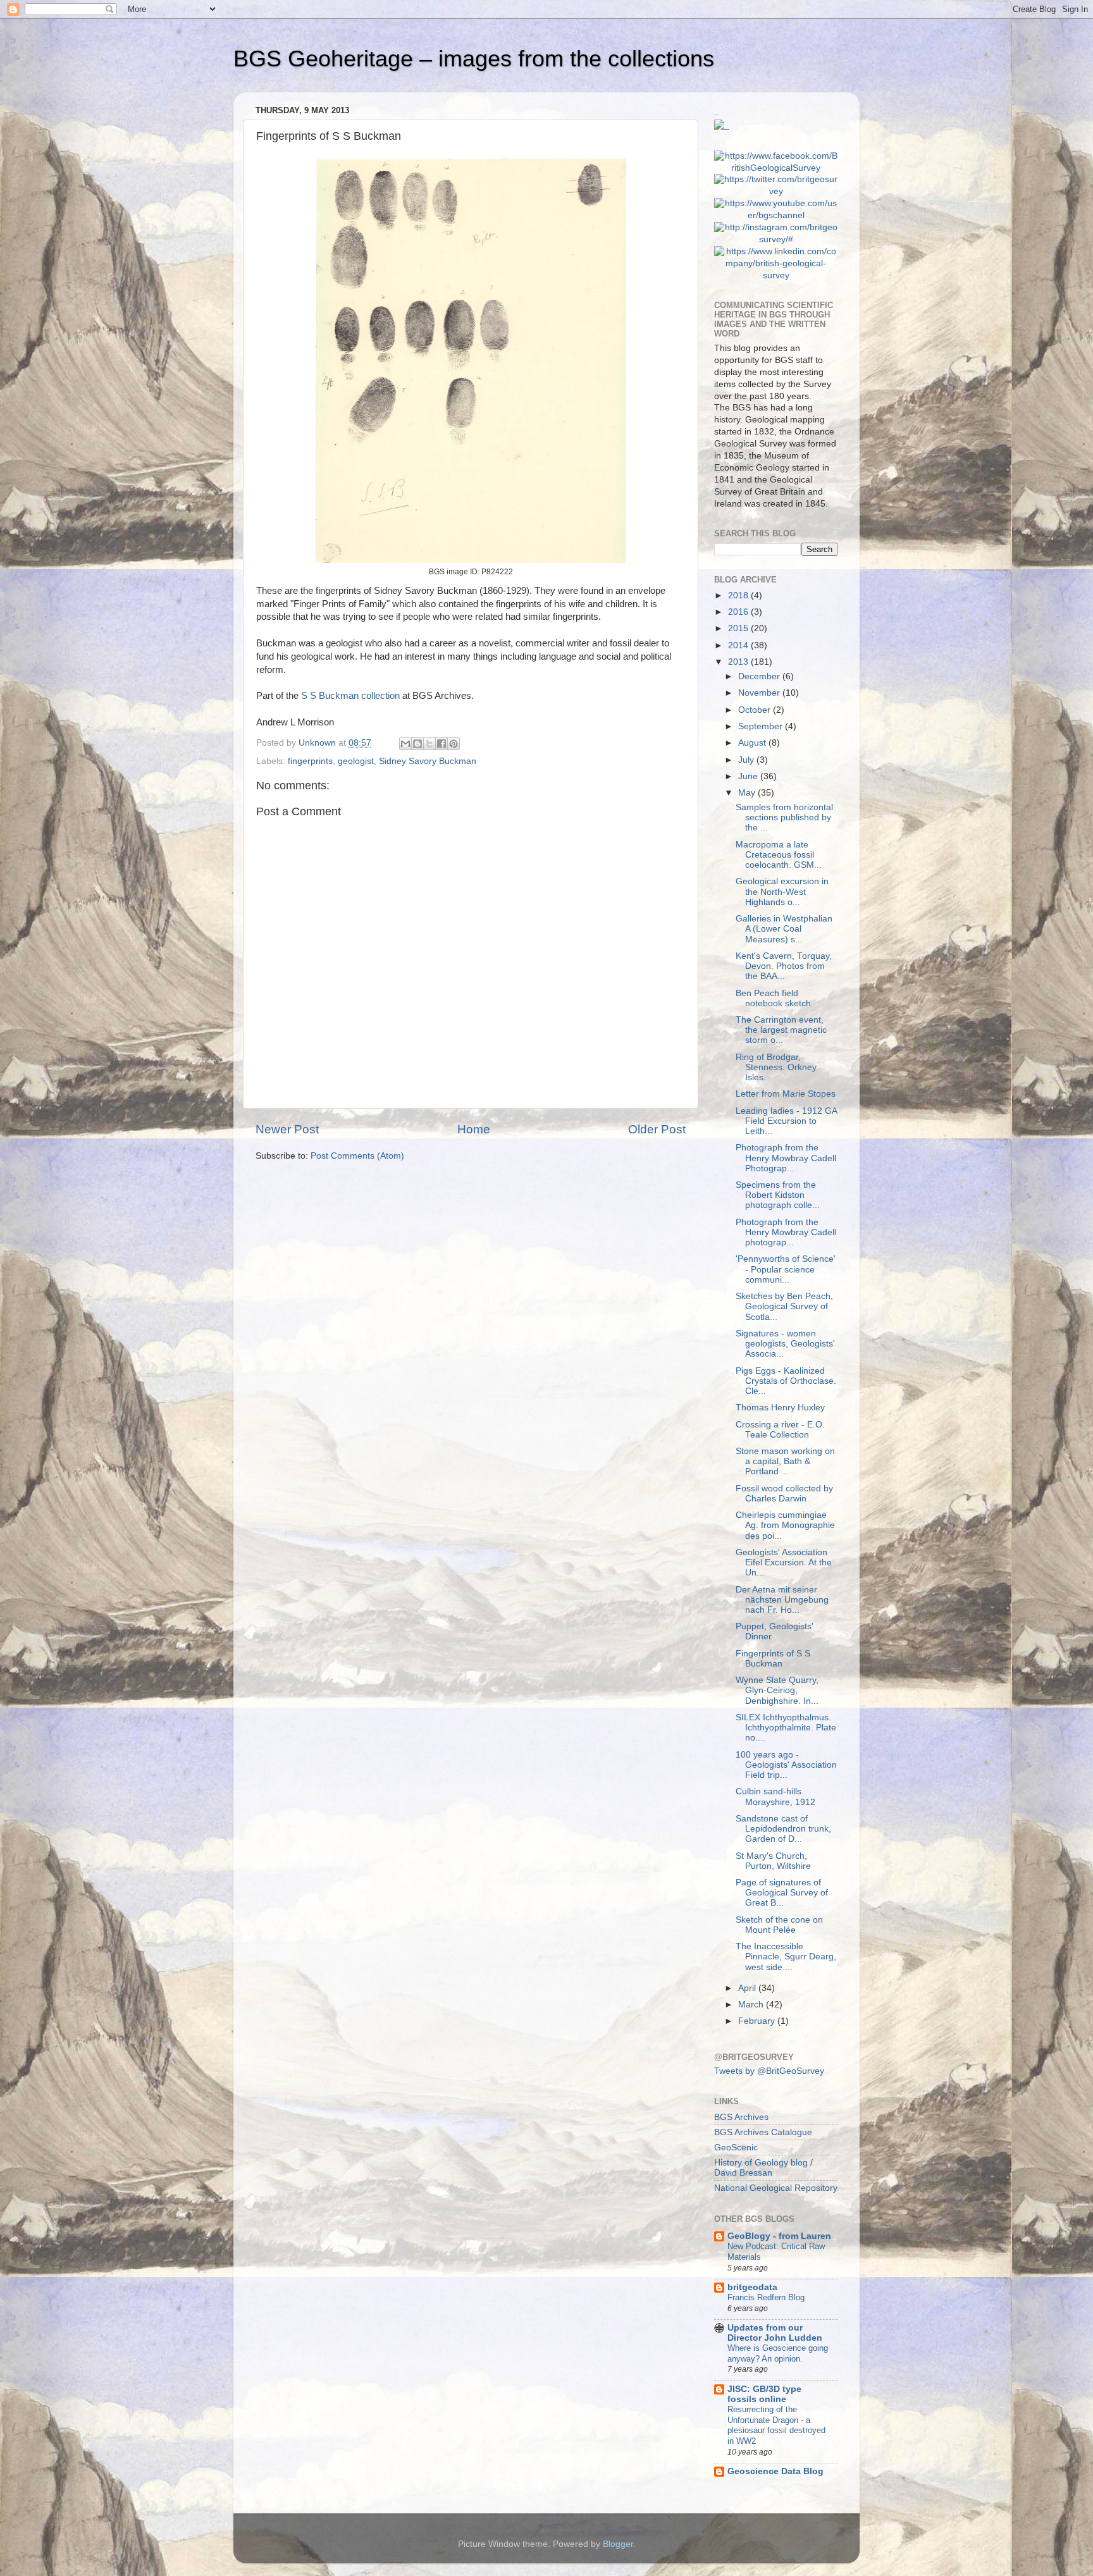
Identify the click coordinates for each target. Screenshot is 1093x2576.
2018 (739, 595)
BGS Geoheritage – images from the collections (474, 59)
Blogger (618, 2544)
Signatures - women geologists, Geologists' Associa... (785, 1344)
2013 (739, 662)
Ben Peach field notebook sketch (773, 998)
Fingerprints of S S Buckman (773, 1659)
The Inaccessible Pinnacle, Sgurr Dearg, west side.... (786, 1957)
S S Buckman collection (350, 696)
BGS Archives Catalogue (763, 2132)
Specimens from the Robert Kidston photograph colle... (778, 1195)
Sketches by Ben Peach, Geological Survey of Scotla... (784, 1306)
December (760, 676)
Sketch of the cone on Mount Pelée (779, 1925)
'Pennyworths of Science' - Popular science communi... (786, 1269)
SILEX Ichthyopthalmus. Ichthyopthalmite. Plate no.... (786, 1728)
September (762, 726)
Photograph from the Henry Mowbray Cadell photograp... (786, 1232)
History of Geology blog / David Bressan (763, 2168)
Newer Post (287, 1129)
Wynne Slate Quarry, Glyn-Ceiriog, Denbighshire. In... (777, 1690)
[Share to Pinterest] (454, 744)
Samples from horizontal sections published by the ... (784, 817)
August (753, 743)
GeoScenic (736, 2148)
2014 (739, 645)
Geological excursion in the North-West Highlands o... (782, 891)
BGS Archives (741, 2117)
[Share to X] (429, 744)
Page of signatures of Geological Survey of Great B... (782, 1893)
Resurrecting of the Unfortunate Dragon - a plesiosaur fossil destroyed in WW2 (776, 2425)
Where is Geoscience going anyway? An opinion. (778, 2353)
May (748, 793)
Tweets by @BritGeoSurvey (769, 2071)
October (756, 710)
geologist (356, 761)
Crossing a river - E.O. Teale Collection (780, 1430)
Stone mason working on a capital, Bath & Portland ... (785, 1461)
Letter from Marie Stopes (786, 1094)
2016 (739, 612)
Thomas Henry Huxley (780, 1408)
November (760, 693)
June (749, 776)
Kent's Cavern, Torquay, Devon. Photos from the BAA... (784, 966)
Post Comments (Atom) (357, 1156)
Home (474, 1129)
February (758, 2021)
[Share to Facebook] (442, 744)
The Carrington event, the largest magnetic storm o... (781, 1030)
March (752, 2005)
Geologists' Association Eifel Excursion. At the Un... (784, 1562)
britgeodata (752, 2287)
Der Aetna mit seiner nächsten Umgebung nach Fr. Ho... (782, 1600)
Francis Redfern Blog (766, 2297)
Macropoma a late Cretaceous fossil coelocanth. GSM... (779, 855)
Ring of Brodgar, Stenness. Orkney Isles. (776, 1067)
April (748, 1988)
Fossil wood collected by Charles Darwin (784, 1494)
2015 (739, 628)
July (747, 760)
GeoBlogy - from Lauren (779, 2236)
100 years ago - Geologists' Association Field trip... (786, 1765)
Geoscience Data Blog (775, 2471)
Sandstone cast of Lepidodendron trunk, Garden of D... (783, 1829)
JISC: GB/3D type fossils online (764, 2394)
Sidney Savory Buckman (428, 761)
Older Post (657, 1129)
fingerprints (310, 761)
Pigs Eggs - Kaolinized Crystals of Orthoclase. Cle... (786, 1381)
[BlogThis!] (417, 744)
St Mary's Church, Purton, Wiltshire (773, 1861)
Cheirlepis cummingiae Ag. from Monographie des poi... (785, 1525)
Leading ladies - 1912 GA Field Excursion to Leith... (786, 1121)
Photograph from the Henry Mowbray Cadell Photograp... (786, 1158)
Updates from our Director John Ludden (775, 2333)
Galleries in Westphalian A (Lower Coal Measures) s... (784, 929)
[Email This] (405, 744)
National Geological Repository (776, 2188)
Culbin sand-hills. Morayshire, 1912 (775, 1796)
